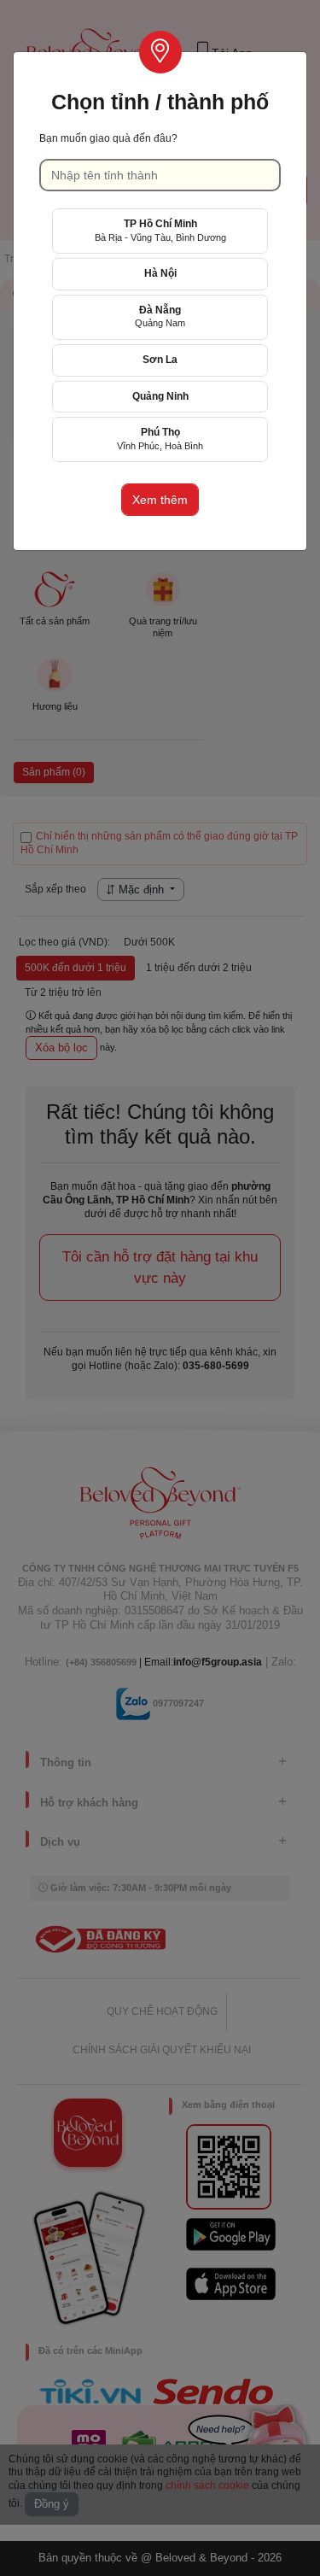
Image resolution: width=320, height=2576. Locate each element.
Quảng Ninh (160, 396)
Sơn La (160, 360)
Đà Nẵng (160, 316)
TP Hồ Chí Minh (160, 230)
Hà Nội (160, 273)
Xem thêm (160, 500)
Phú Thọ (160, 439)
